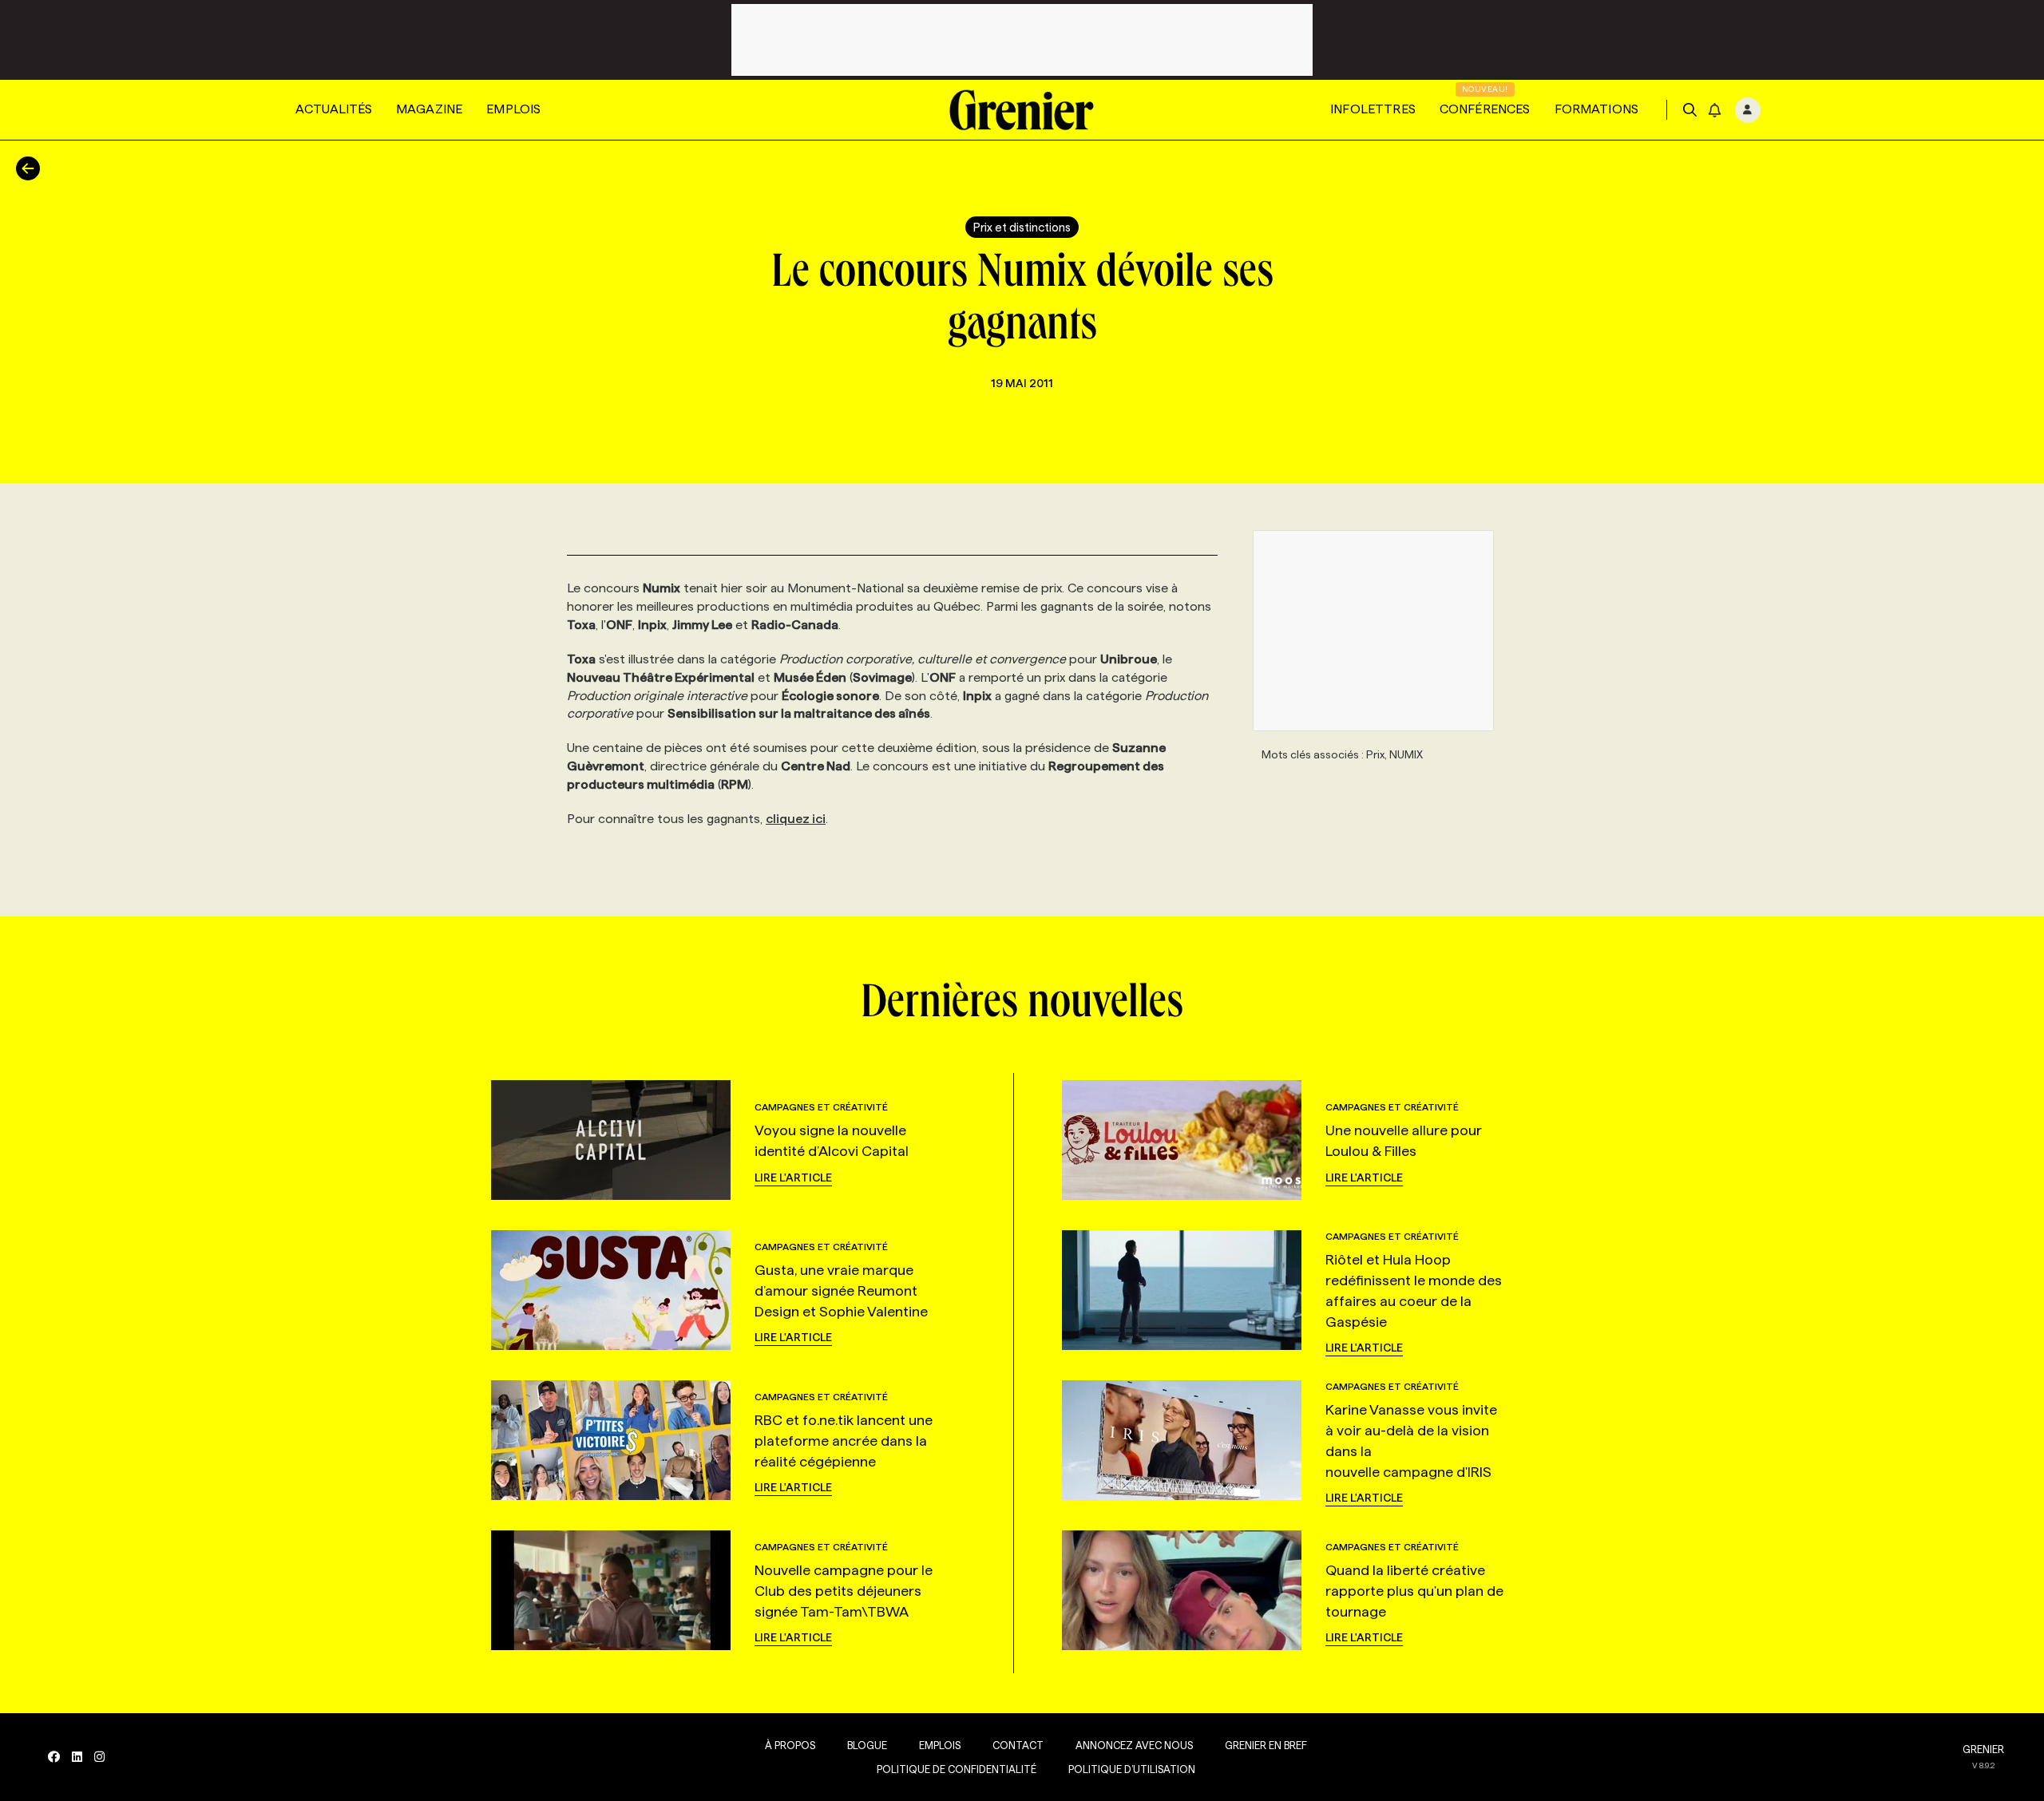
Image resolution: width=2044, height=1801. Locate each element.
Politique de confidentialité (957, 1769)
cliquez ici (796, 819)
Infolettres (1373, 109)
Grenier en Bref (1266, 1745)
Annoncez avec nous (1134, 1745)
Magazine (429, 109)
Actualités (334, 109)
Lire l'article (793, 1178)
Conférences (1485, 109)
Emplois (513, 109)
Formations (1597, 109)
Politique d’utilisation (1132, 1769)
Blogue (867, 1745)
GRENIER (1983, 1749)
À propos (790, 1745)
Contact (1018, 1745)
